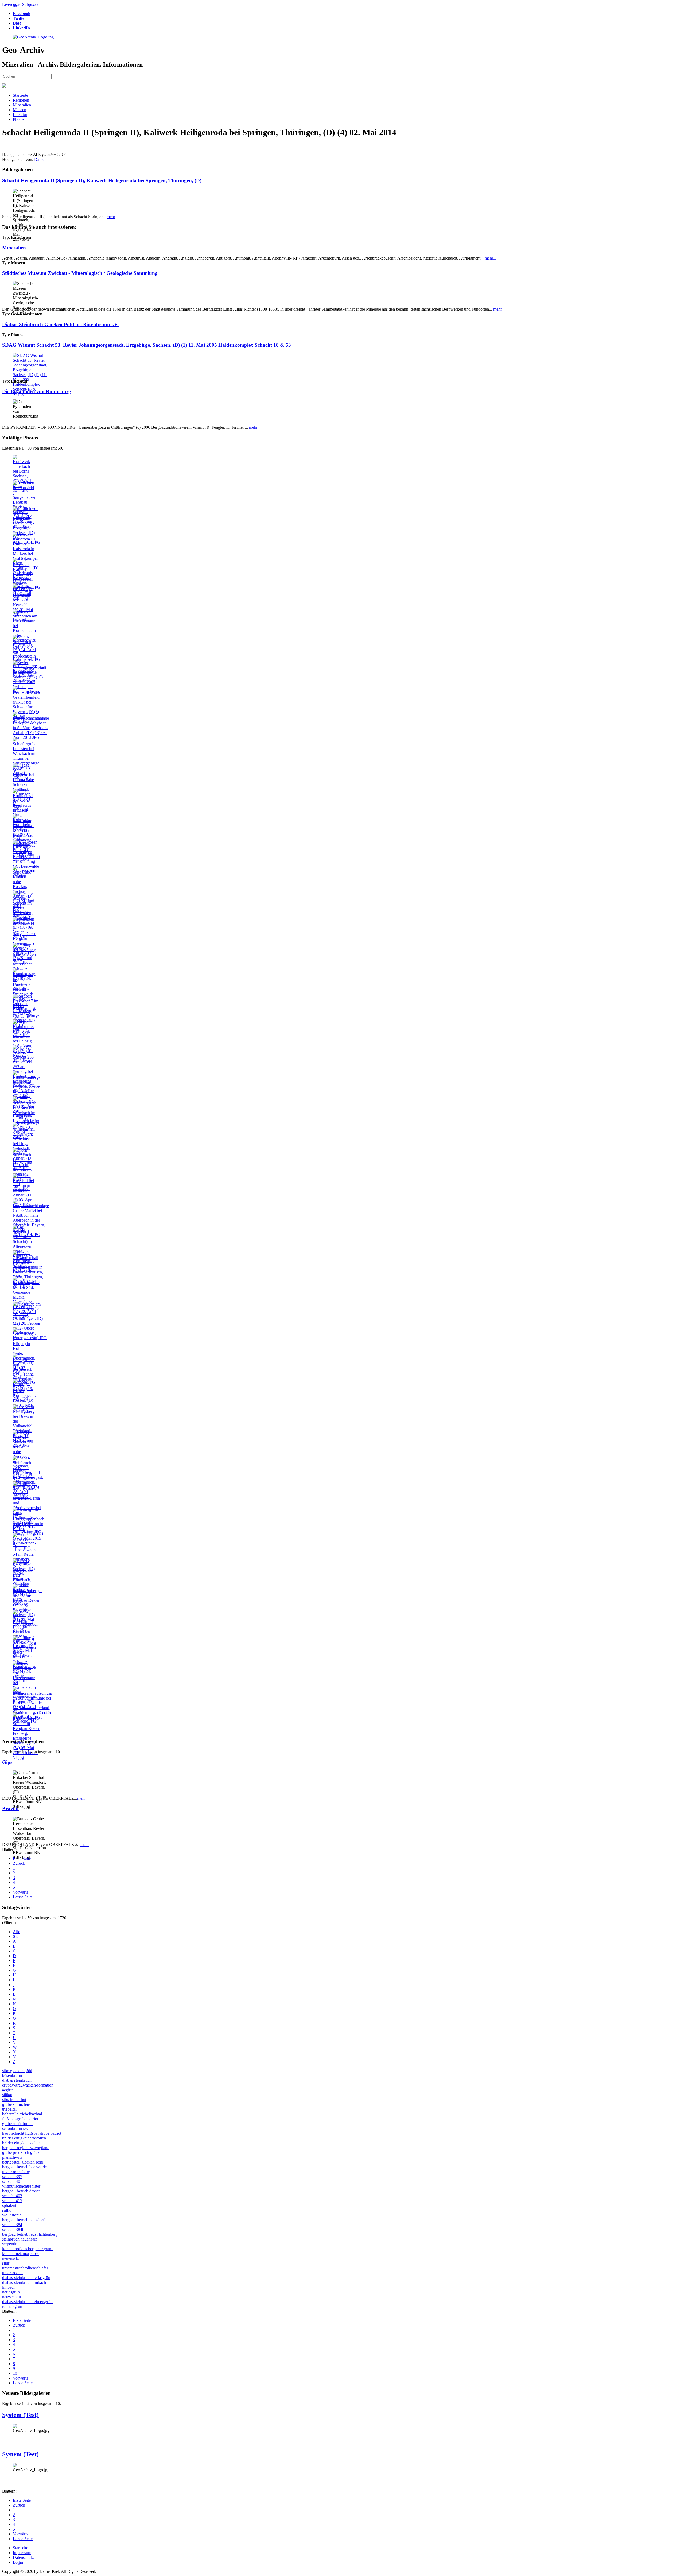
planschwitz (12, 2157)
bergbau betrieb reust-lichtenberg (30, 2234)
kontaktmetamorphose (21, 2253)
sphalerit (9, 2205)
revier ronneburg (16, 2172)
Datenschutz (23, 2557)
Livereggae (12, 4)
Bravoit (10, 1808)
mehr (111, 217)
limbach (9, 2287)
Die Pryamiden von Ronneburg (37, 391)
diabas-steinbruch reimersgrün (27, 2302)
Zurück (19, 1863)
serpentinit (11, 2244)
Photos (19, 119)
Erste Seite (22, 1858)
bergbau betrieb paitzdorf (23, 2220)
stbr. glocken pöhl (17, 2071)
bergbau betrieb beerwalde (24, 2167)
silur (6, 2263)
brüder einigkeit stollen (21, 2143)
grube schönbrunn (17, 2124)
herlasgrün (11, 2292)
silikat (7, 2095)
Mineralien (22, 105)
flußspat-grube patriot (20, 2119)
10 (15, 2373)
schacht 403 (12, 2196)
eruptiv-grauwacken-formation (28, 2085)
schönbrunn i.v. (15, 2128)
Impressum (22, 2553)
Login (18, 2562)
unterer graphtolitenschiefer (25, 2268)
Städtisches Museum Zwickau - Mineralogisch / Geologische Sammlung (80, 273)
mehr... (490, 258)
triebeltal (9, 2109)
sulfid (7, 2210)
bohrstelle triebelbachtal (22, 2114)
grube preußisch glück (21, 2152)
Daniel (40, 159)
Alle (16, 1932)
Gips (7, 1762)
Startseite (20, 95)
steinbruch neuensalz (20, 2239)
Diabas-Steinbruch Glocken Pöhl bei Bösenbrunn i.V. (60, 324)
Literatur (20, 115)
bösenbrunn (12, 2075)
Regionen (21, 100)
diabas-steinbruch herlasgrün (26, 2278)
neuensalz (10, 2258)
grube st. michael (16, 2104)
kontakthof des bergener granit (28, 2249)
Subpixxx (30, 4)
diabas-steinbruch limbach (24, 2282)
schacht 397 (12, 2177)
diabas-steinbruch (17, 2080)
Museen (20, 110)
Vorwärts (20, 1892)
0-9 (16, 1936)
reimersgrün (12, 2306)
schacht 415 (12, 2201)
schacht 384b (13, 2229)
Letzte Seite (23, 1897)
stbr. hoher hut (14, 2100)
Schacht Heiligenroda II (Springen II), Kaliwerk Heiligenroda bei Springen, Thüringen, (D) (102, 181)
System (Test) (20, 2415)
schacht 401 (12, 2181)
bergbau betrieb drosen (21, 2191)
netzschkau (11, 2297)
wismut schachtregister (21, 2186)
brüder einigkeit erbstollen (24, 2138)
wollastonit (11, 2215)
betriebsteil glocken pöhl (23, 2162)
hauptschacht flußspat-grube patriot (32, 2133)
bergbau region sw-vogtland (26, 2148)
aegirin (8, 2090)
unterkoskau (12, 2273)
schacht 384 (12, 2225)
